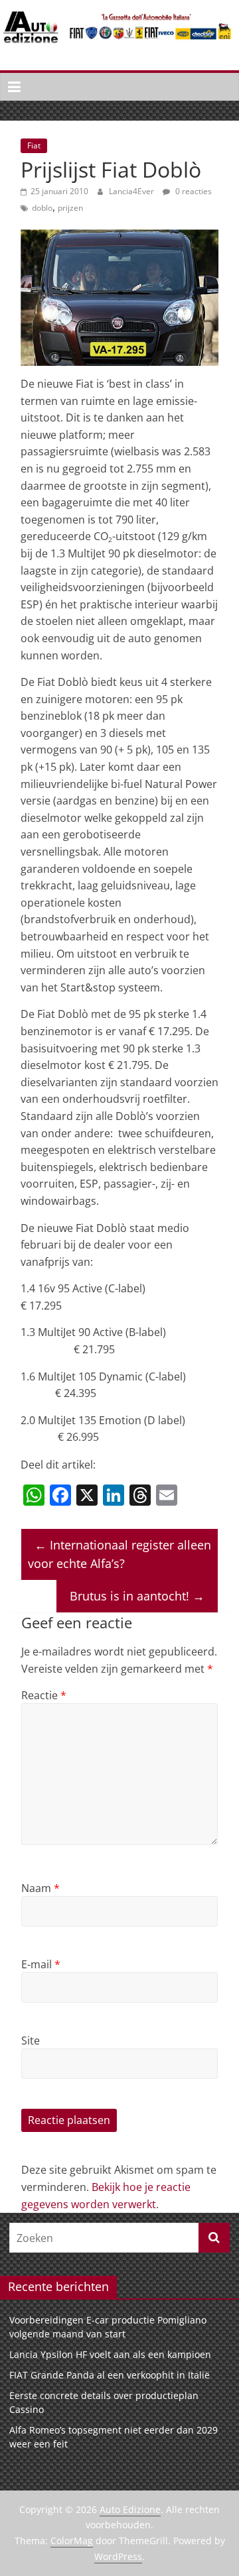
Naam (40, 1888)
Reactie (44, 1695)
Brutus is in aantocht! (137, 1596)
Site (31, 2041)
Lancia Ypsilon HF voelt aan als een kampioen (110, 2354)
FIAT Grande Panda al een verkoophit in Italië (110, 2375)
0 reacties (193, 191)
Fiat (34, 145)
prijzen (70, 208)
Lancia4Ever (132, 191)
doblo (42, 208)
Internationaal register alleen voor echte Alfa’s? (119, 1554)
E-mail (41, 1964)
